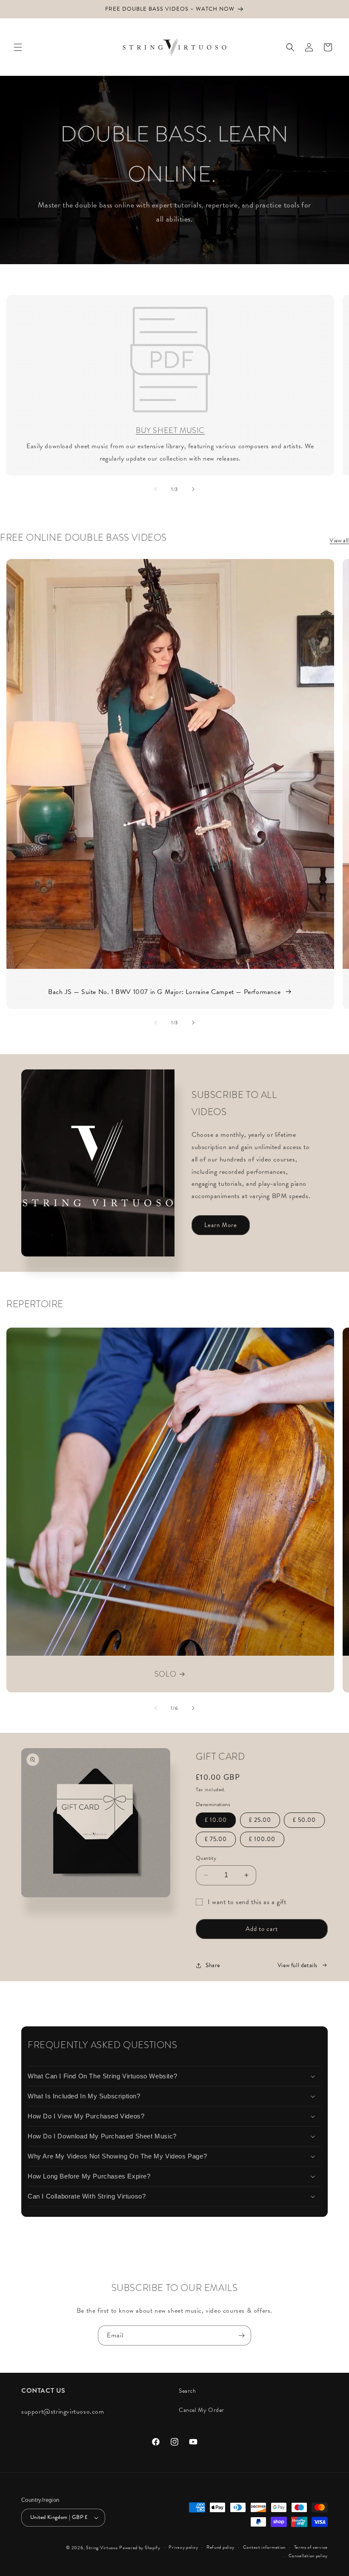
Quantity (206, 1858)
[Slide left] (156, 489)
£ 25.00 (260, 1820)
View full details (298, 1965)
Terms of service (311, 2547)
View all (339, 540)
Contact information (264, 2547)
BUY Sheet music (170, 430)
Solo (165, 1674)
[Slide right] (193, 489)
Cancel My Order (202, 2410)
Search (187, 2391)
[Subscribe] (241, 2335)
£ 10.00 (216, 1820)
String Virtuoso (102, 2548)
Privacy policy (183, 2547)
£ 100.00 (262, 1839)
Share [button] (213, 1965)
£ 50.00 (304, 1820)
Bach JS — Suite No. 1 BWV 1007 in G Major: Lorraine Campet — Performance (164, 992)
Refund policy (220, 2547)
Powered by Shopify (140, 2548)
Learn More (221, 1225)
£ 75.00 (216, 1839)
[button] (18, 47)
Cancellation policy (308, 2556)
